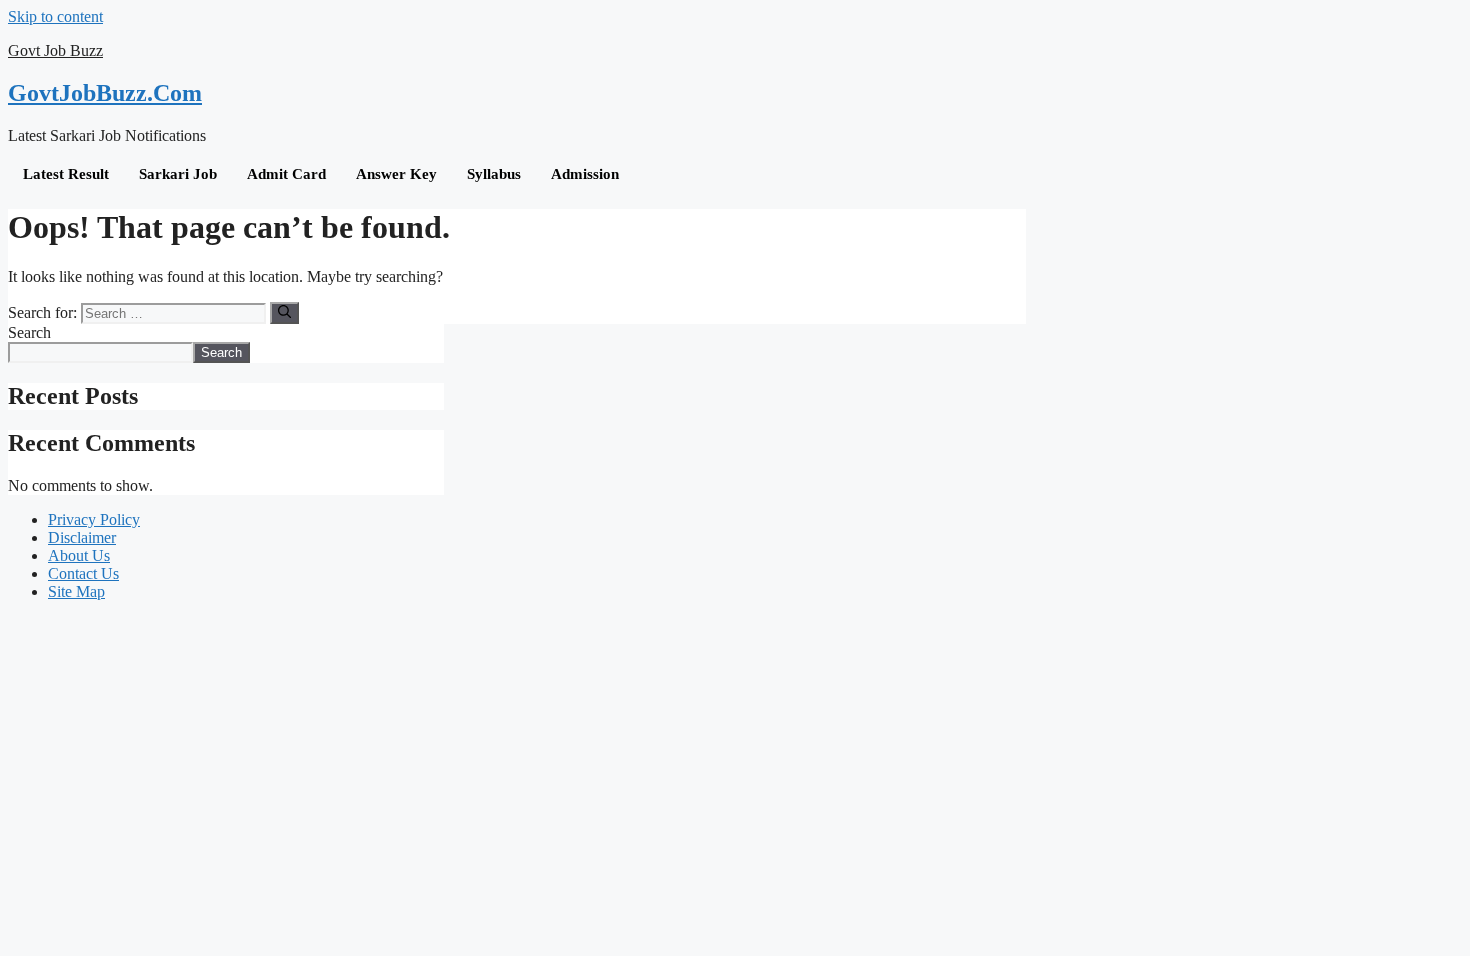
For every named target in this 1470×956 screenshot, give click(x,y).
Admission (585, 174)
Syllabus (494, 174)
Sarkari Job (178, 174)
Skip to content (55, 16)
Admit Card (286, 174)
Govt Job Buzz (55, 50)
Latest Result (66, 174)
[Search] (284, 313)
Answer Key (396, 174)
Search (29, 332)
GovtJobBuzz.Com (105, 93)
